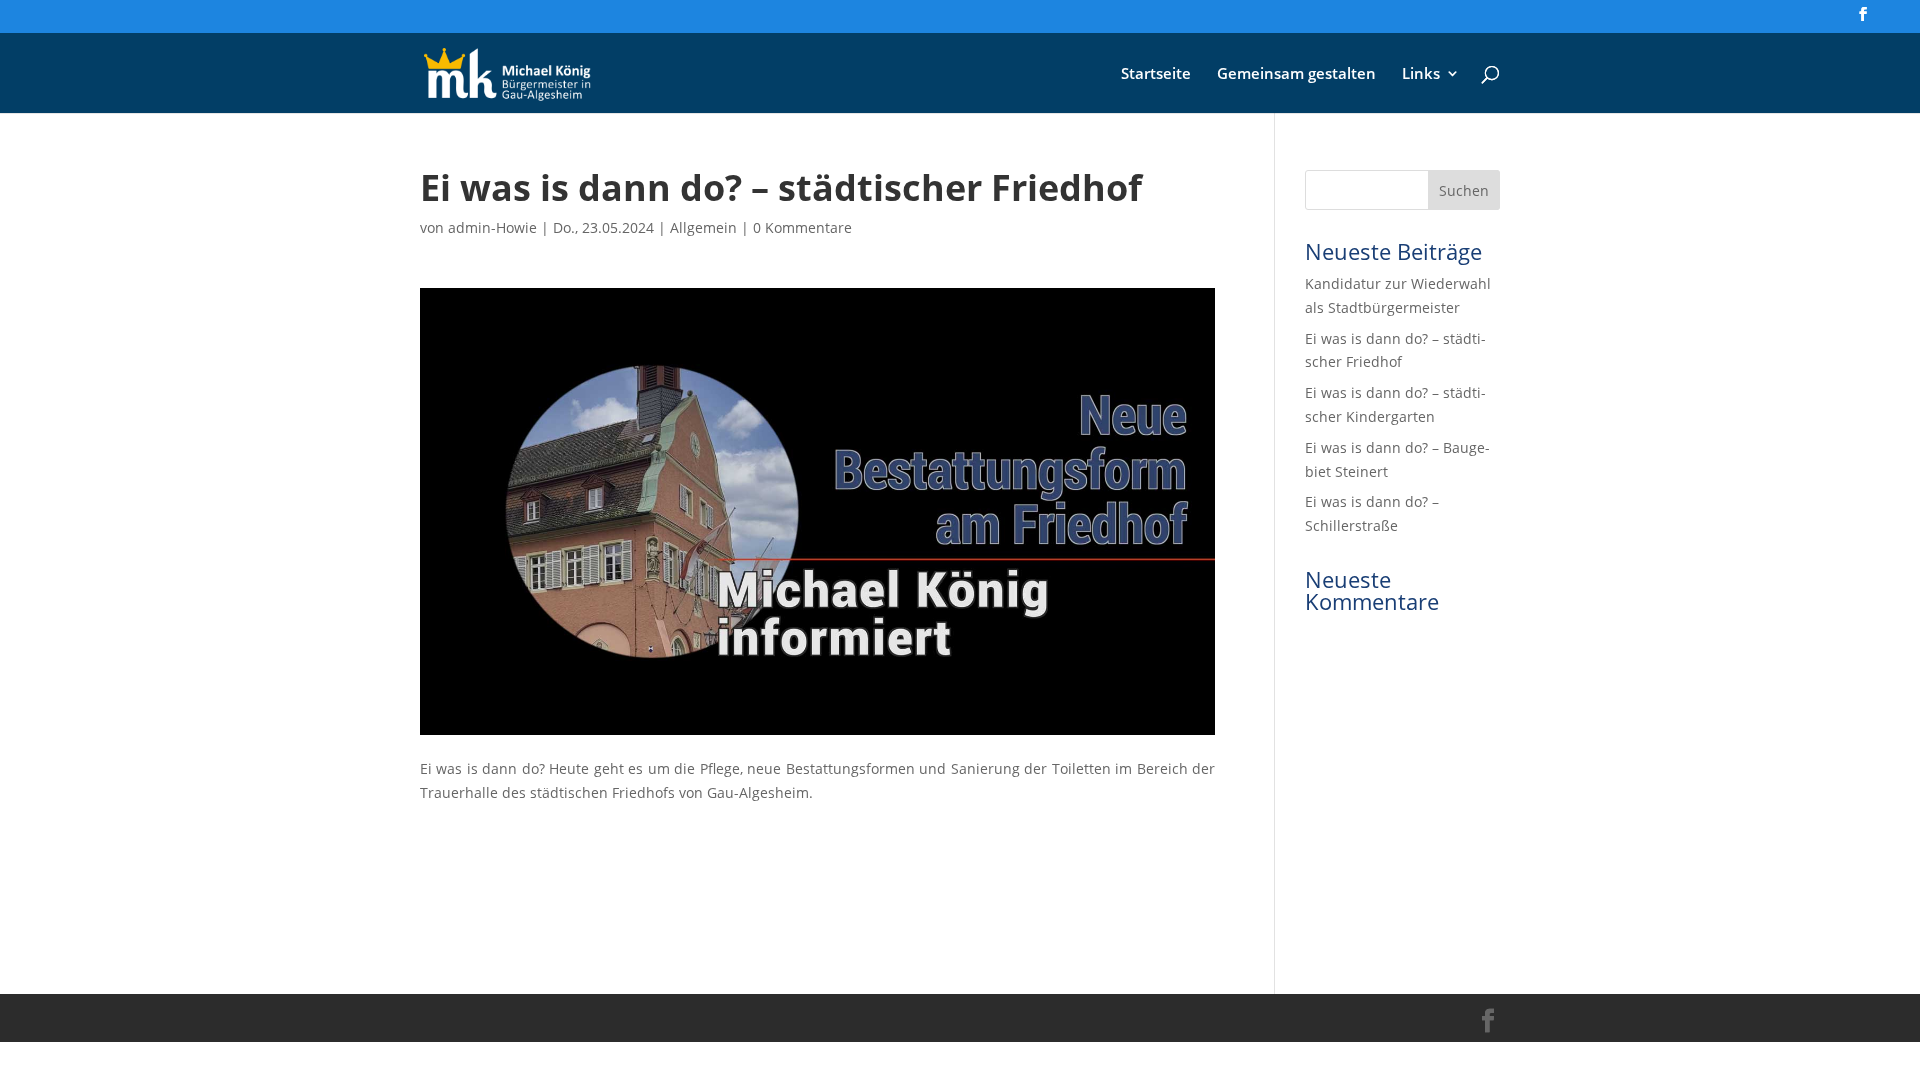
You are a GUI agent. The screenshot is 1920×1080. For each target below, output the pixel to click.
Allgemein (703, 227)
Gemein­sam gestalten (1296, 74)
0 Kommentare (802, 227)
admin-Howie (492, 227)
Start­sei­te (1156, 74)
